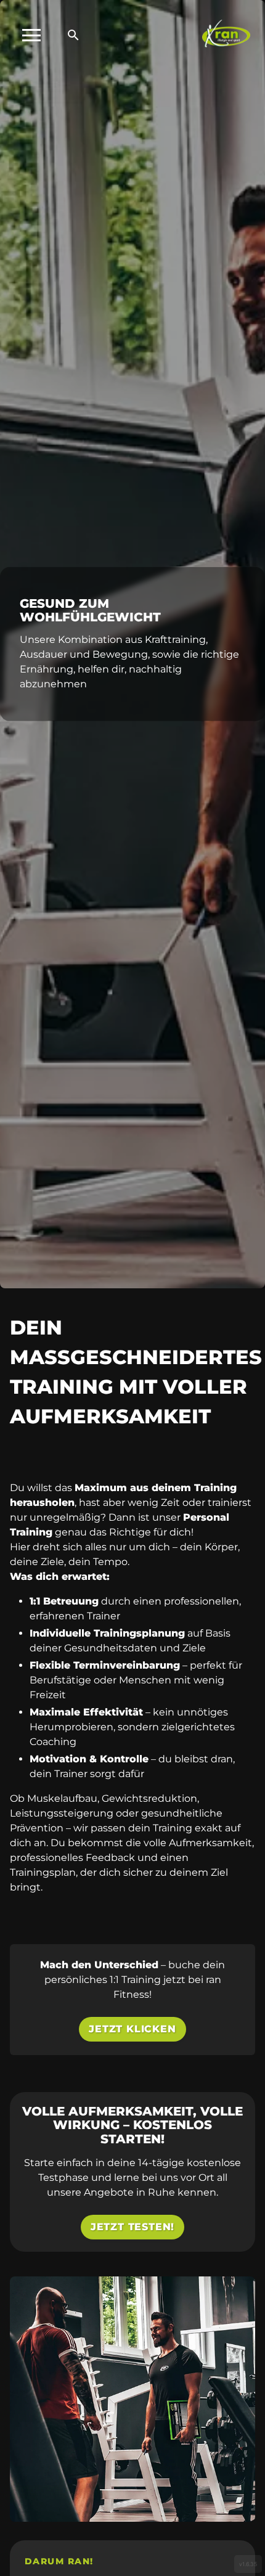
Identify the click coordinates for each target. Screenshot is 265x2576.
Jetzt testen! (132, 2227)
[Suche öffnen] (73, 35)
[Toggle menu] (31, 35)
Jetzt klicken (132, 2029)
